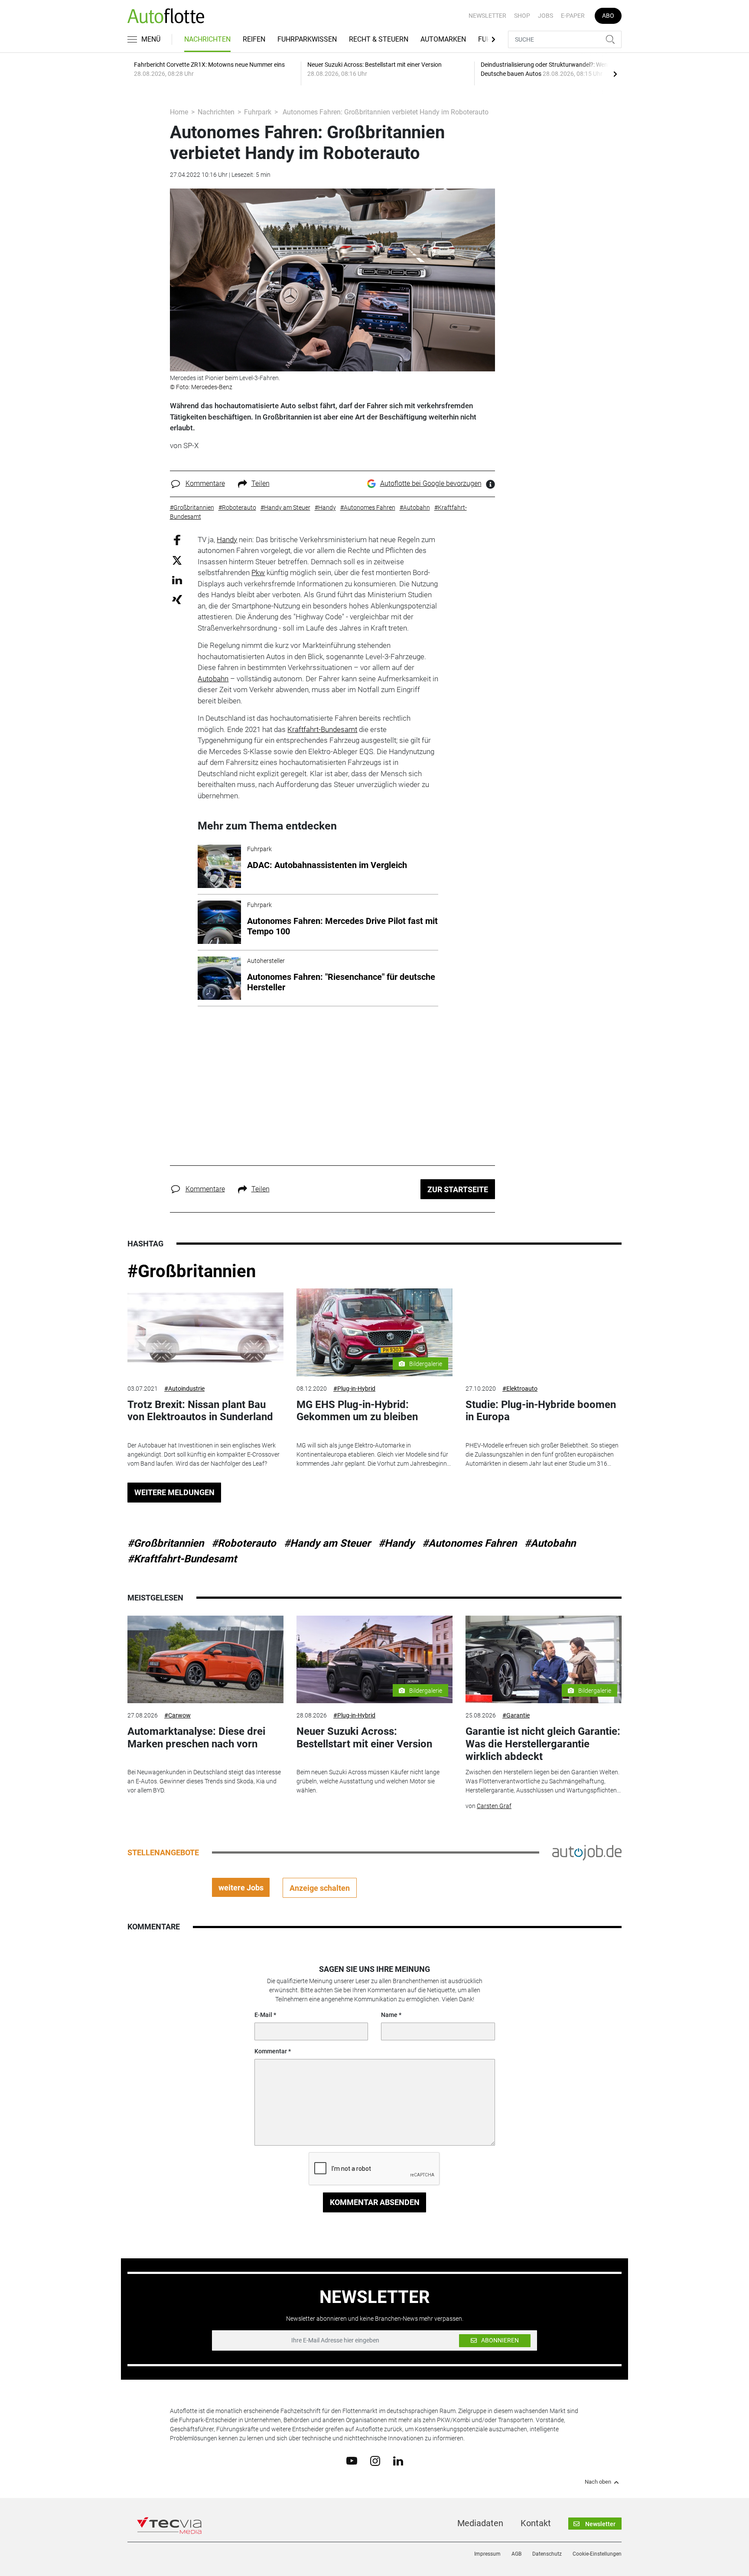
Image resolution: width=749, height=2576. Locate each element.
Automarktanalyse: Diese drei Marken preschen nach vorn (196, 1738)
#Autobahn (550, 1543)
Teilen (261, 483)
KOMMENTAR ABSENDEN (375, 2202)
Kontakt (536, 2523)
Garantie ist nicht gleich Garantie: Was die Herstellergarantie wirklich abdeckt (543, 1744)
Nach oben (598, 2482)
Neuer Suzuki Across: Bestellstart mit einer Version (364, 1738)
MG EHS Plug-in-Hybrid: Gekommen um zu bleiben (357, 1411)
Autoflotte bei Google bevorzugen (431, 483)
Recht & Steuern (379, 39)
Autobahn (213, 679)
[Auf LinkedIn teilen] (177, 580)
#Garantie (516, 1715)
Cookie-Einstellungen (597, 2554)
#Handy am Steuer (327, 1543)
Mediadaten (480, 2523)
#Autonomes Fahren (469, 1543)
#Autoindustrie (184, 1389)
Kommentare (205, 483)
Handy (227, 540)
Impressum (487, 2554)
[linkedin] (398, 2460)
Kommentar (271, 2051)
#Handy (396, 1543)
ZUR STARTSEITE (458, 1189)
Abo (608, 16)
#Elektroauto (520, 1389)
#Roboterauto (244, 1543)
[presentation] (615, 74)
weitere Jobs (241, 1888)
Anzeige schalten (320, 1888)
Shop (522, 16)
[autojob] (587, 1852)
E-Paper (573, 16)
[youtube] (352, 2460)
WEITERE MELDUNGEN (174, 1492)
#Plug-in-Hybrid (354, 1389)
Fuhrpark (258, 112)
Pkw (258, 572)
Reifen (254, 39)
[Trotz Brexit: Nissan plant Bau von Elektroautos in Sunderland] (205, 1332)
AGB (516, 2554)
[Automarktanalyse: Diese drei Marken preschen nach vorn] (205, 1660)
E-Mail (263, 2015)
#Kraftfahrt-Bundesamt (182, 1559)
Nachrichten (207, 39)
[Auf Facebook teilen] (177, 539)
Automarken (443, 39)
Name (389, 2015)
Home (179, 112)
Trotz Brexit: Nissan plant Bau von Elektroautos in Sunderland (200, 1411)
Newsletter (487, 16)
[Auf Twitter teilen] (177, 560)
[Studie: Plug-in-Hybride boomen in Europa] (544, 1332)
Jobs (545, 16)
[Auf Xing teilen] (177, 599)
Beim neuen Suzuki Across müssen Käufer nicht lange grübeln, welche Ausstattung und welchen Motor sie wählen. (368, 1781)
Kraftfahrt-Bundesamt (322, 729)
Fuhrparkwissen (307, 39)
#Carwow (177, 1715)
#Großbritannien (192, 1271)
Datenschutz (547, 2554)
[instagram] (375, 2460)
